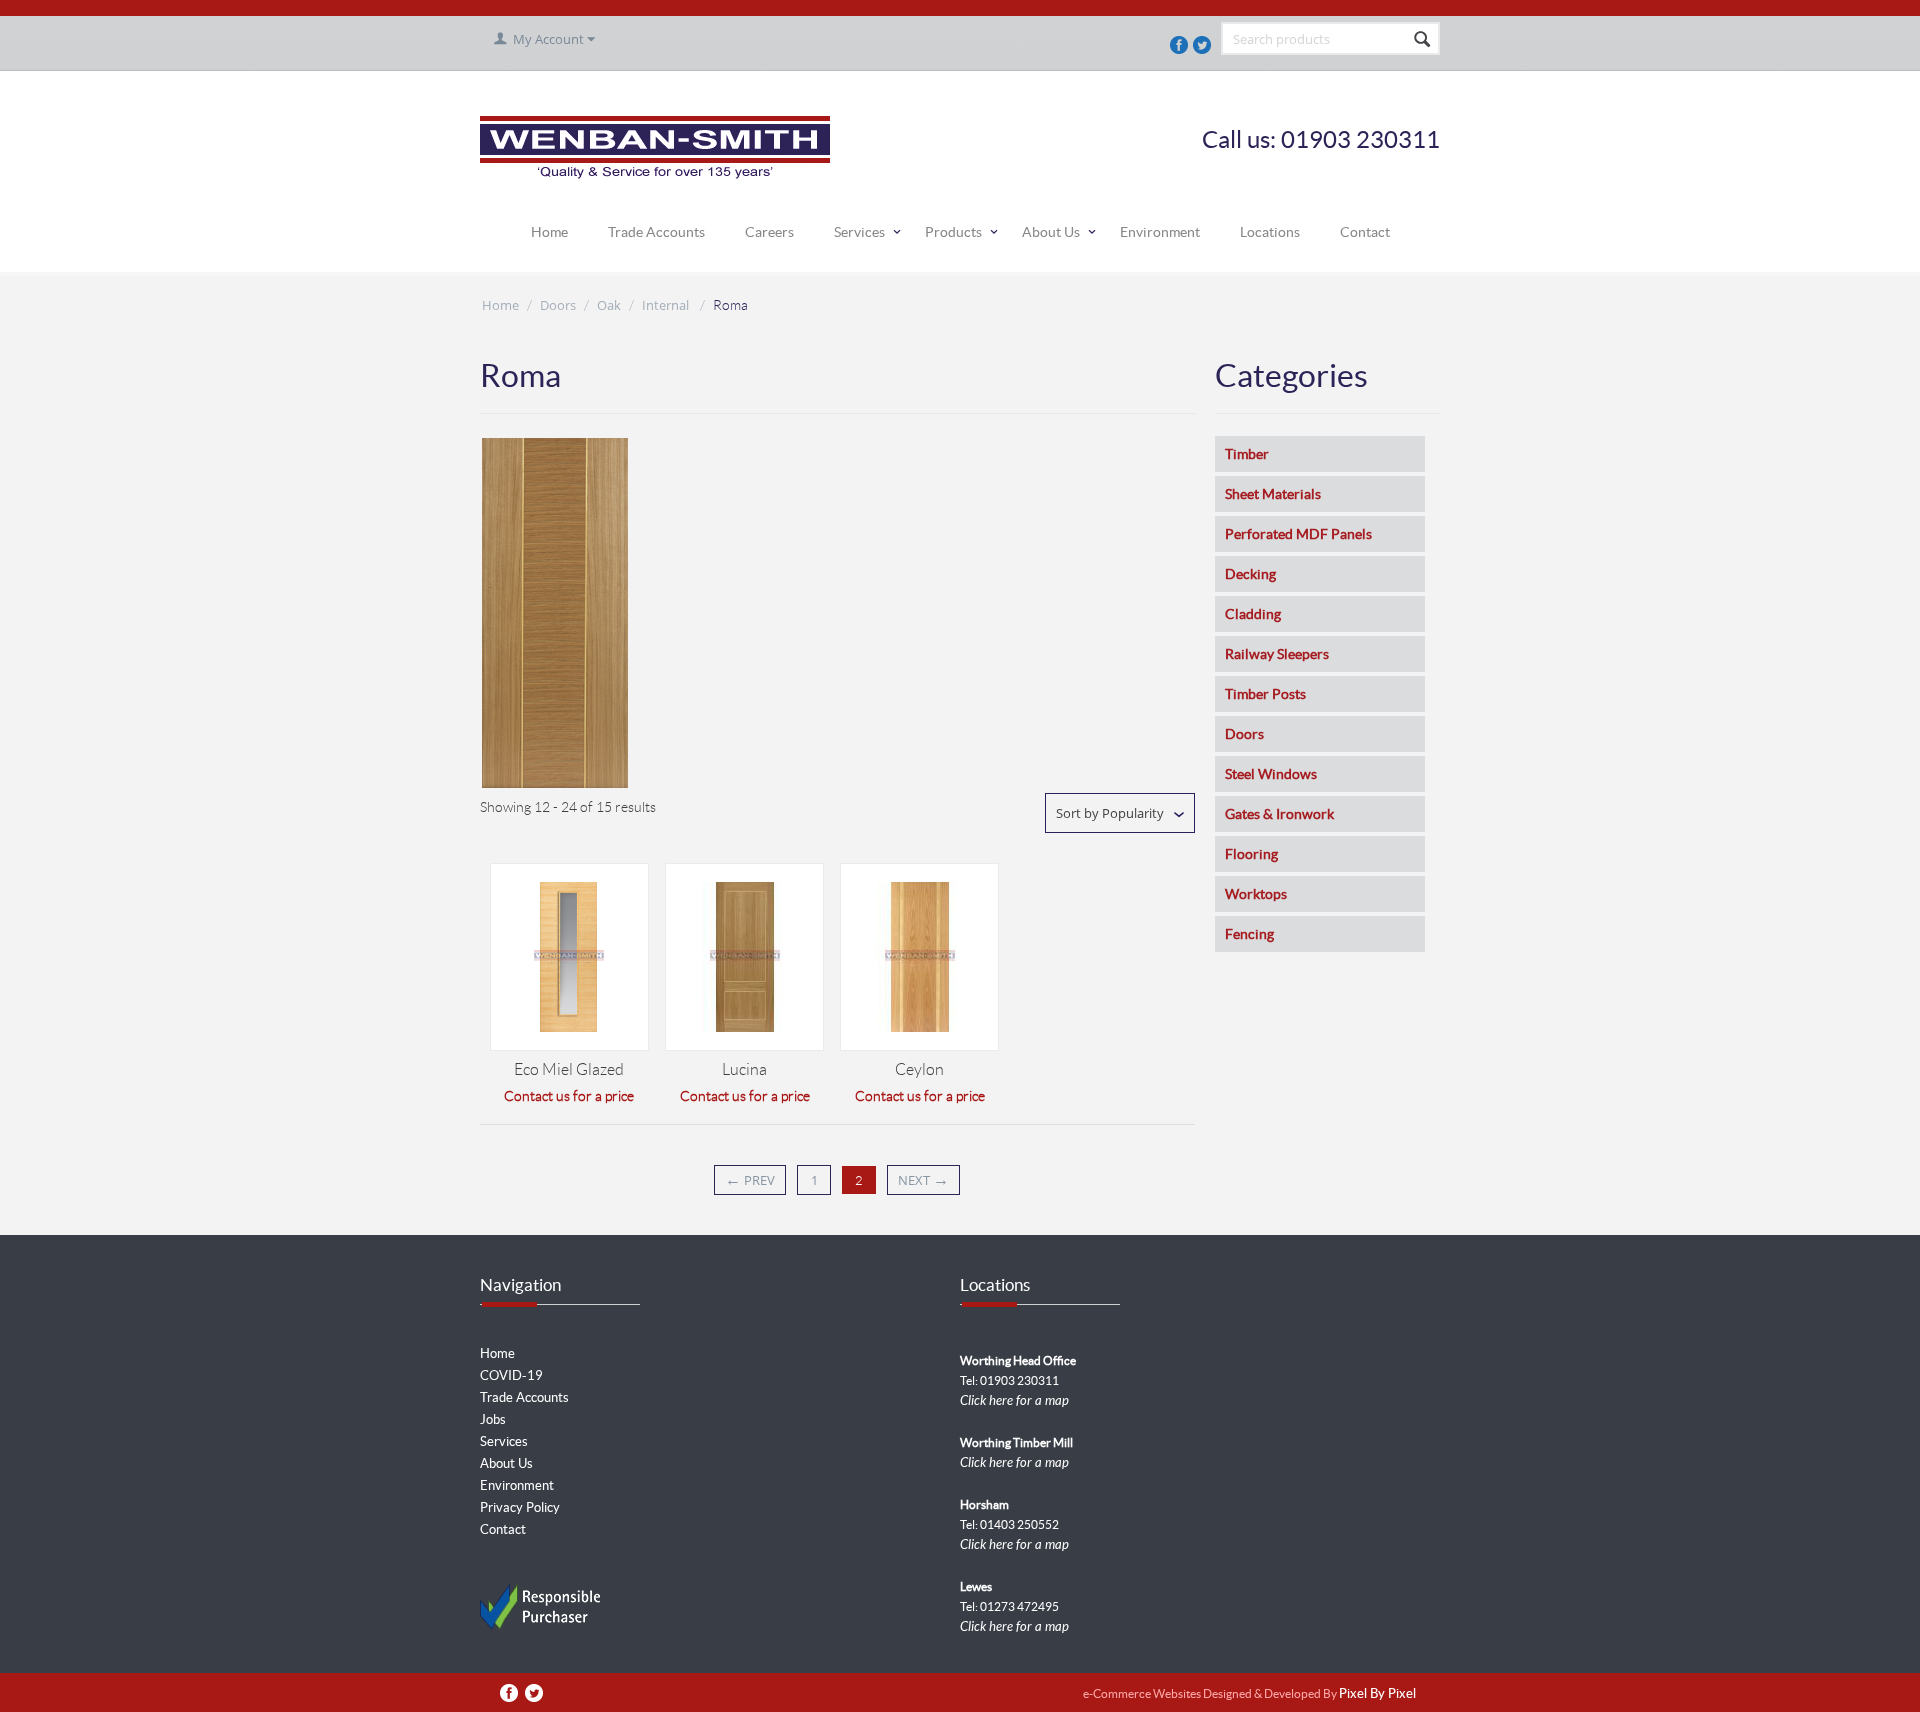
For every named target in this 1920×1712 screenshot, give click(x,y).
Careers (769, 232)
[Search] (1423, 40)
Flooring (1251, 854)
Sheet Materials (1273, 494)
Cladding (1253, 614)
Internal (667, 305)
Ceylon (919, 1069)
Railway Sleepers (1277, 654)
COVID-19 (511, 1375)
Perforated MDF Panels (1298, 534)
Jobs (493, 1419)
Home (549, 232)
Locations (1270, 232)
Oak (609, 305)
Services (859, 232)
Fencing (1249, 934)
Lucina (744, 1069)
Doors (558, 305)
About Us (1051, 232)
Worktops (1256, 894)
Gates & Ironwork (1279, 814)
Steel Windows (1271, 774)
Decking (1250, 574)
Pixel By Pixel (1377, 1694)
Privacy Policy (520, 1507)
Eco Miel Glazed (569, 1069)
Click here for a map (1014, 1401)
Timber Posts (1265, 694)
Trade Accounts (656, 232)
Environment (1160, 232)
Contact (1365, 232)
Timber (1247, 454)
